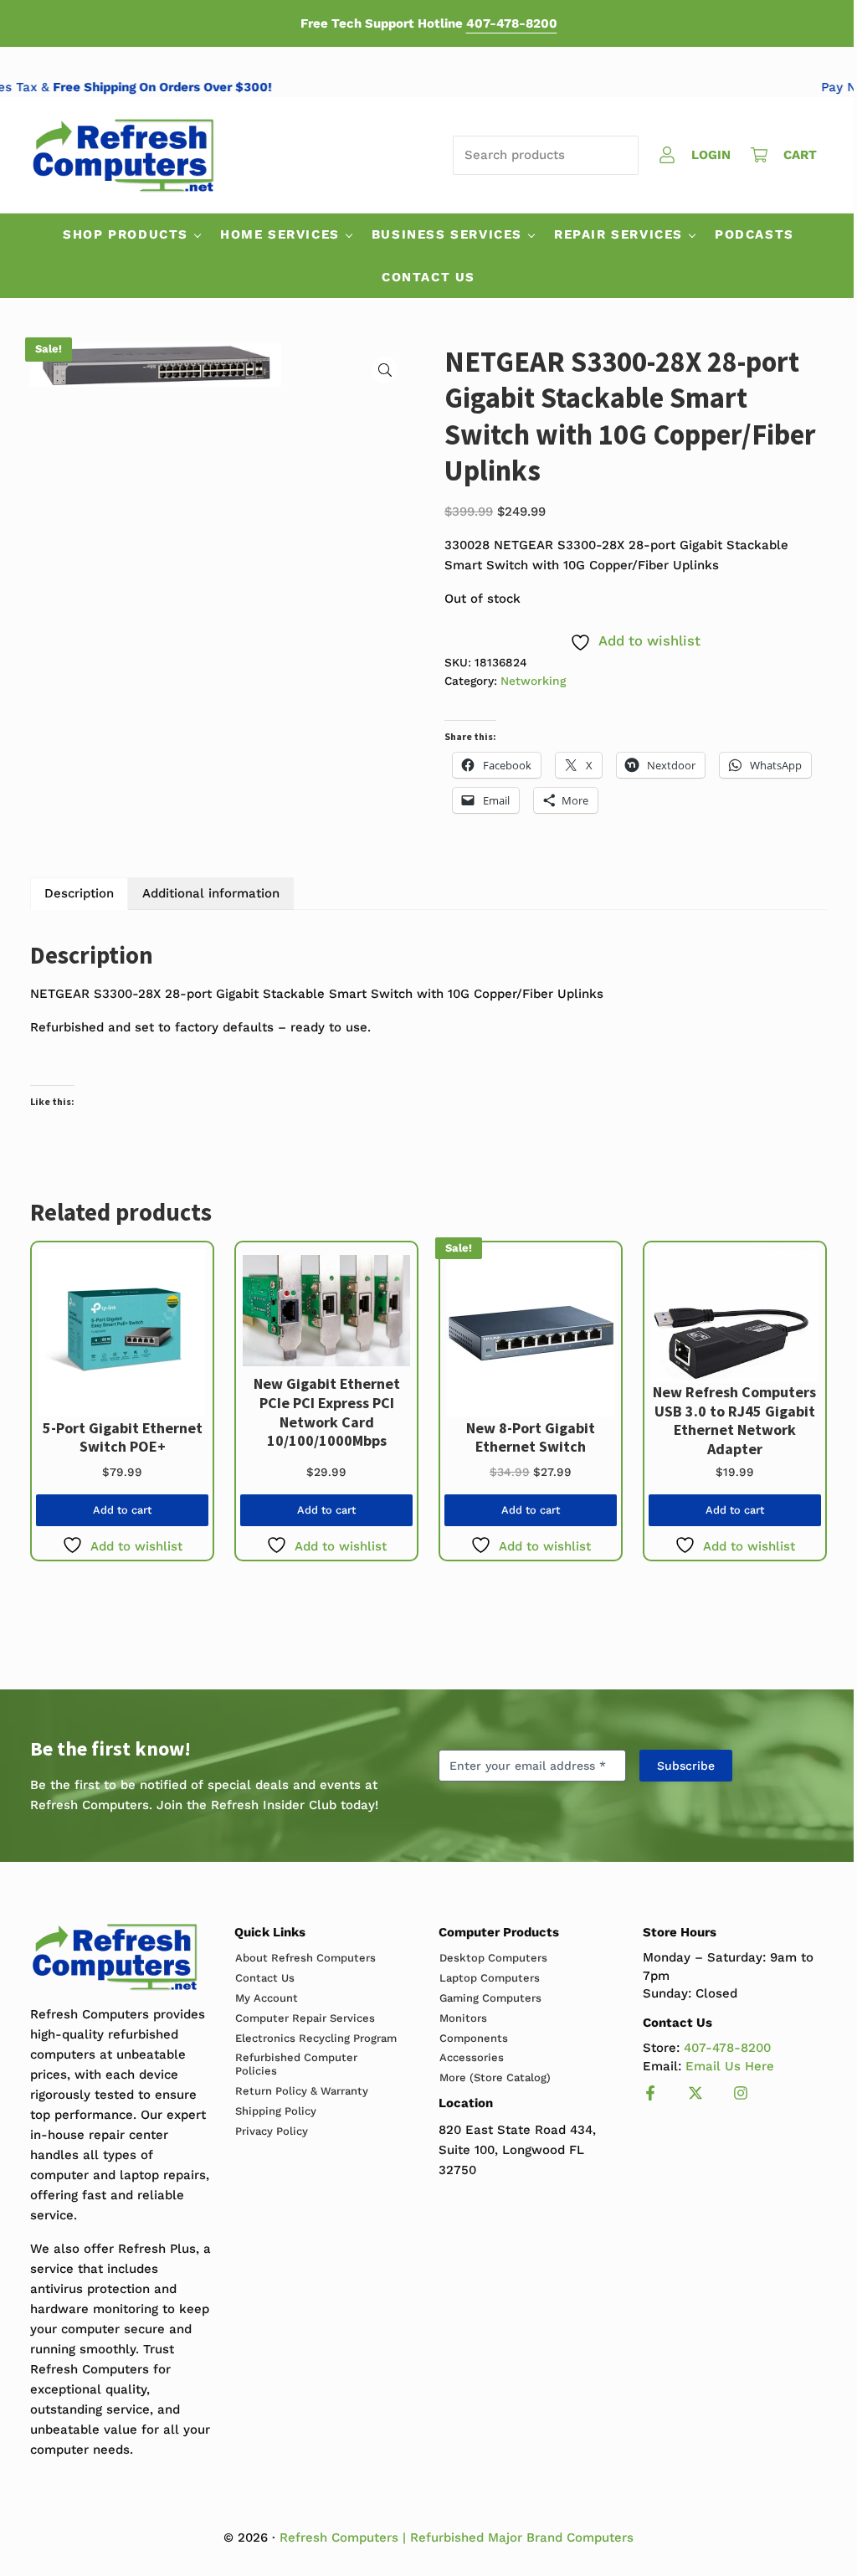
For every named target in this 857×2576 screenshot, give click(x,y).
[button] (385, 370)
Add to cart (122, 1510)
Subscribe (686, 1766)
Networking (533, 681)
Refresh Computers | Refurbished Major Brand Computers (457, 2537)
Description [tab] (79, 893)
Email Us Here (730, 2066)
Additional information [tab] (211, 893)
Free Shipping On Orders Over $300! (181, 87)
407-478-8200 (512, 23)
